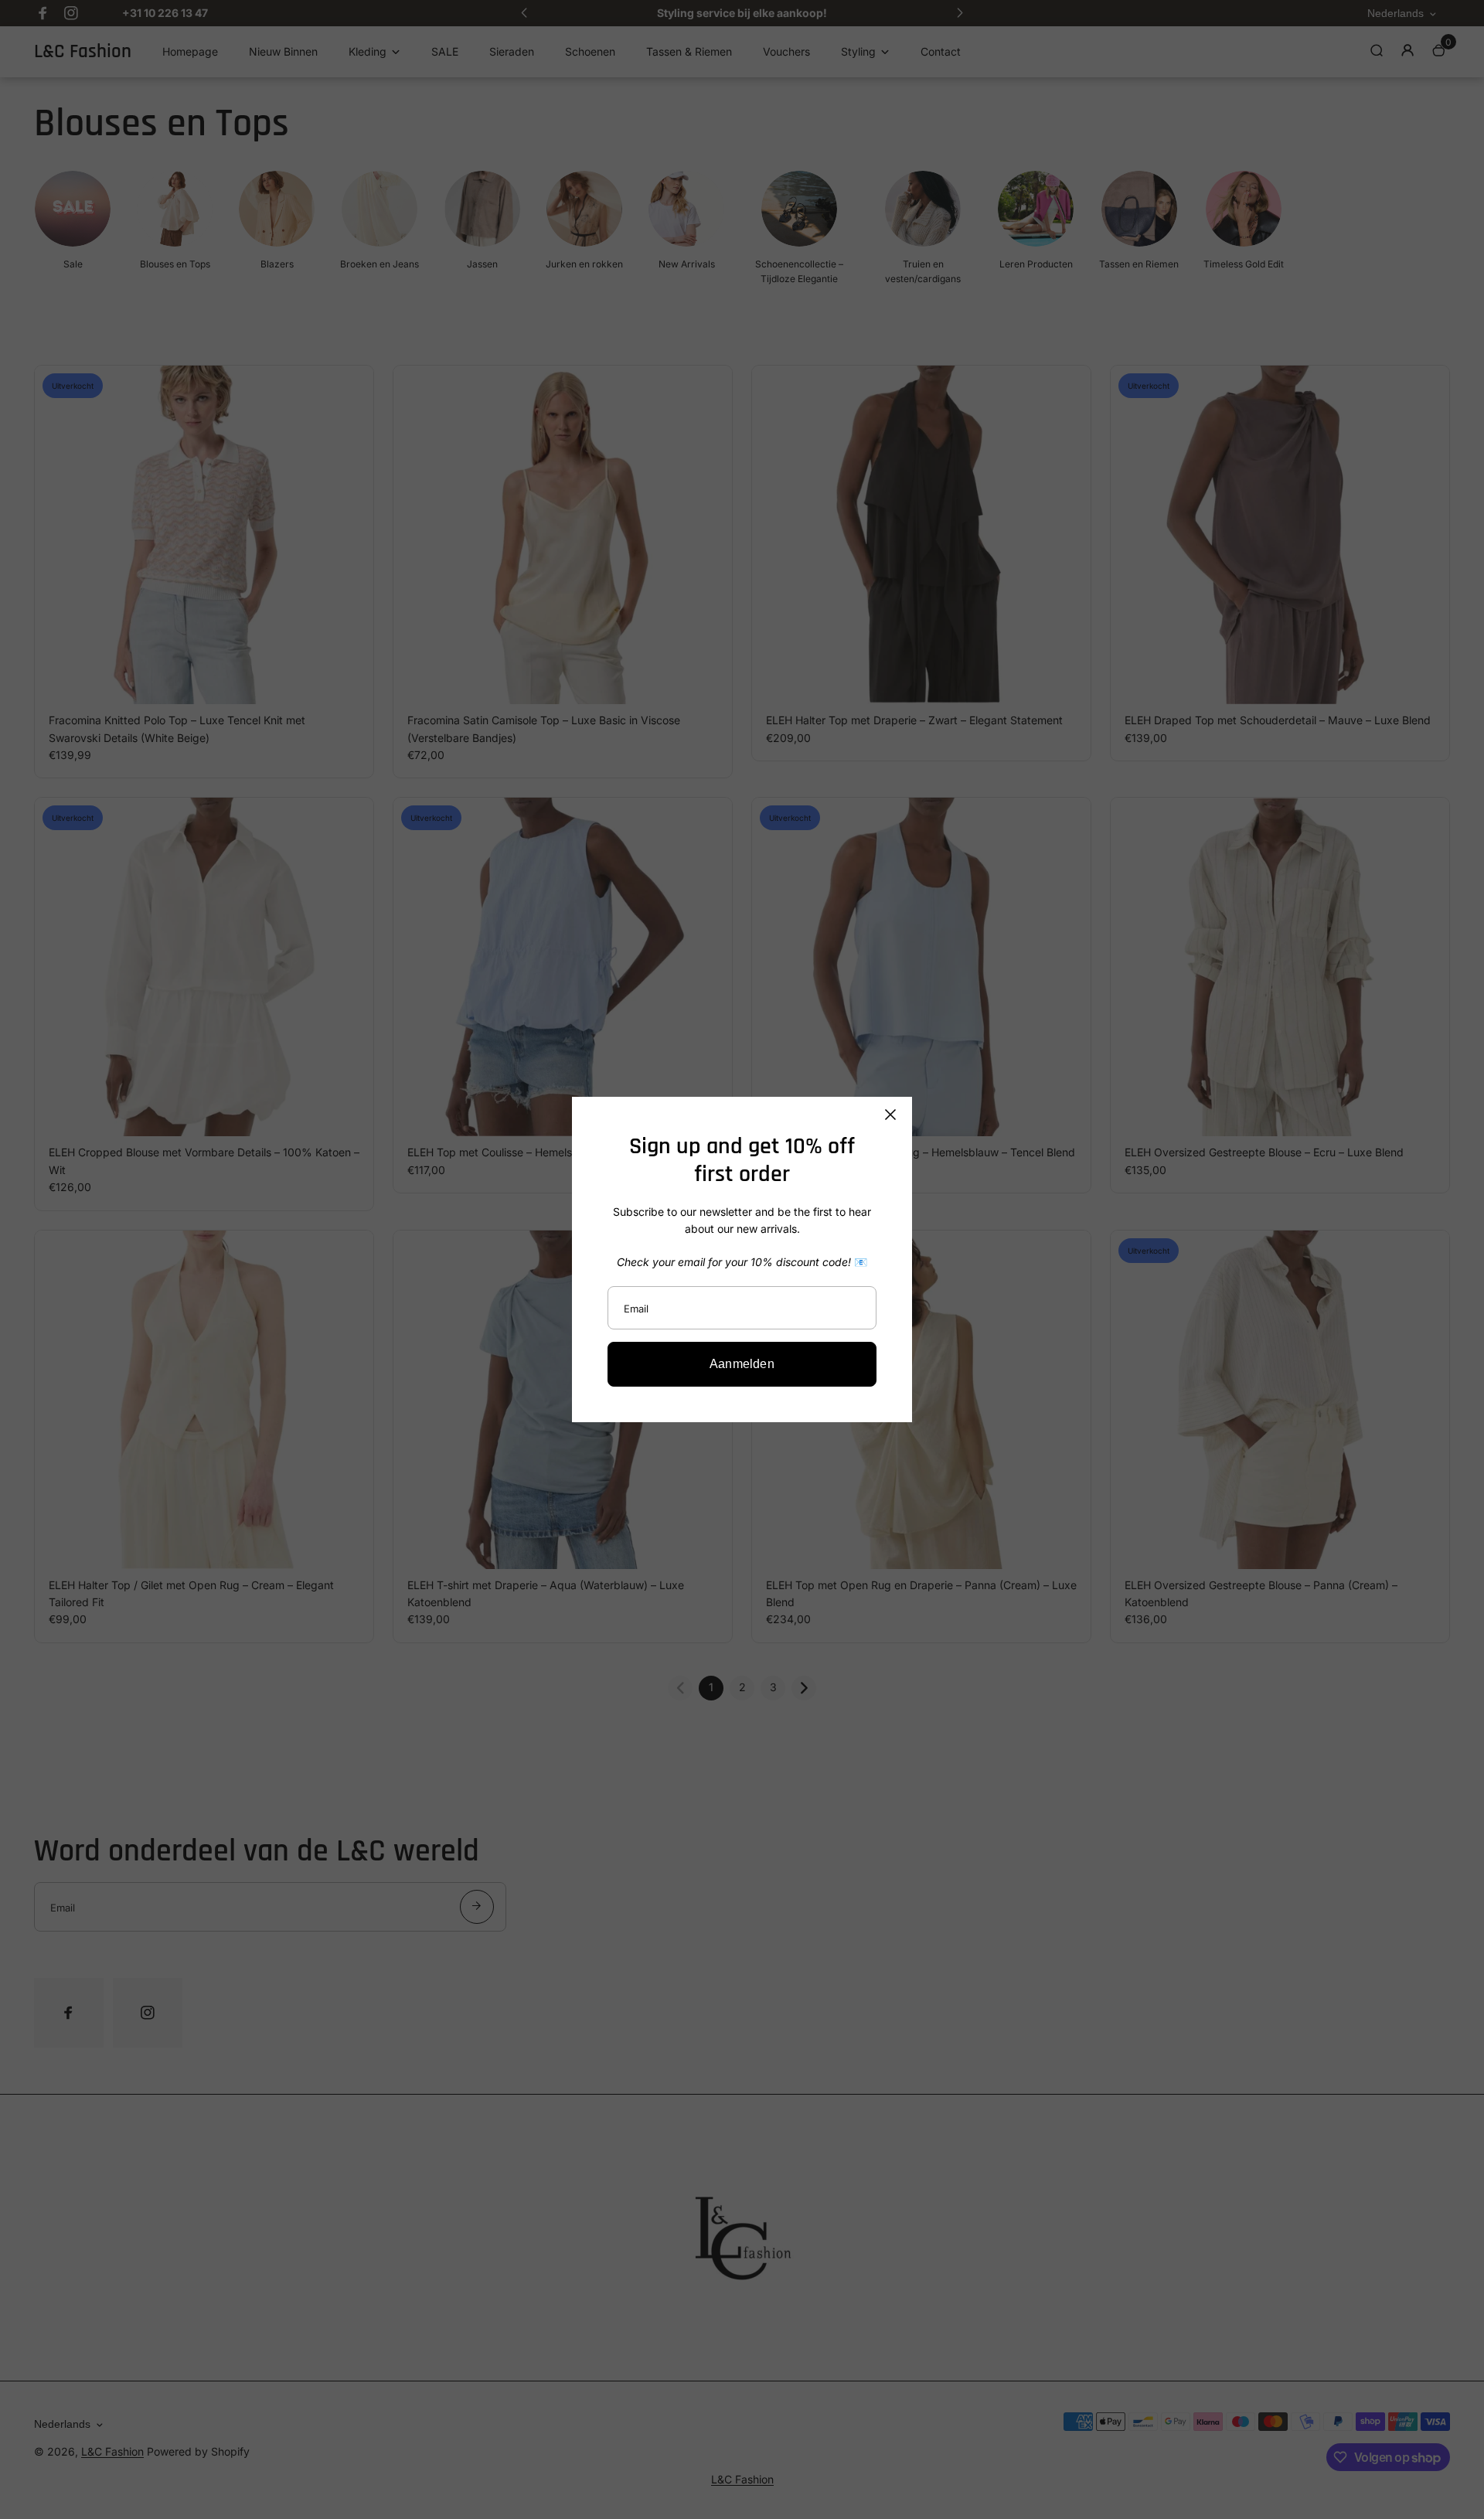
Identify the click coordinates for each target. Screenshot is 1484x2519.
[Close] (890, 1115)
